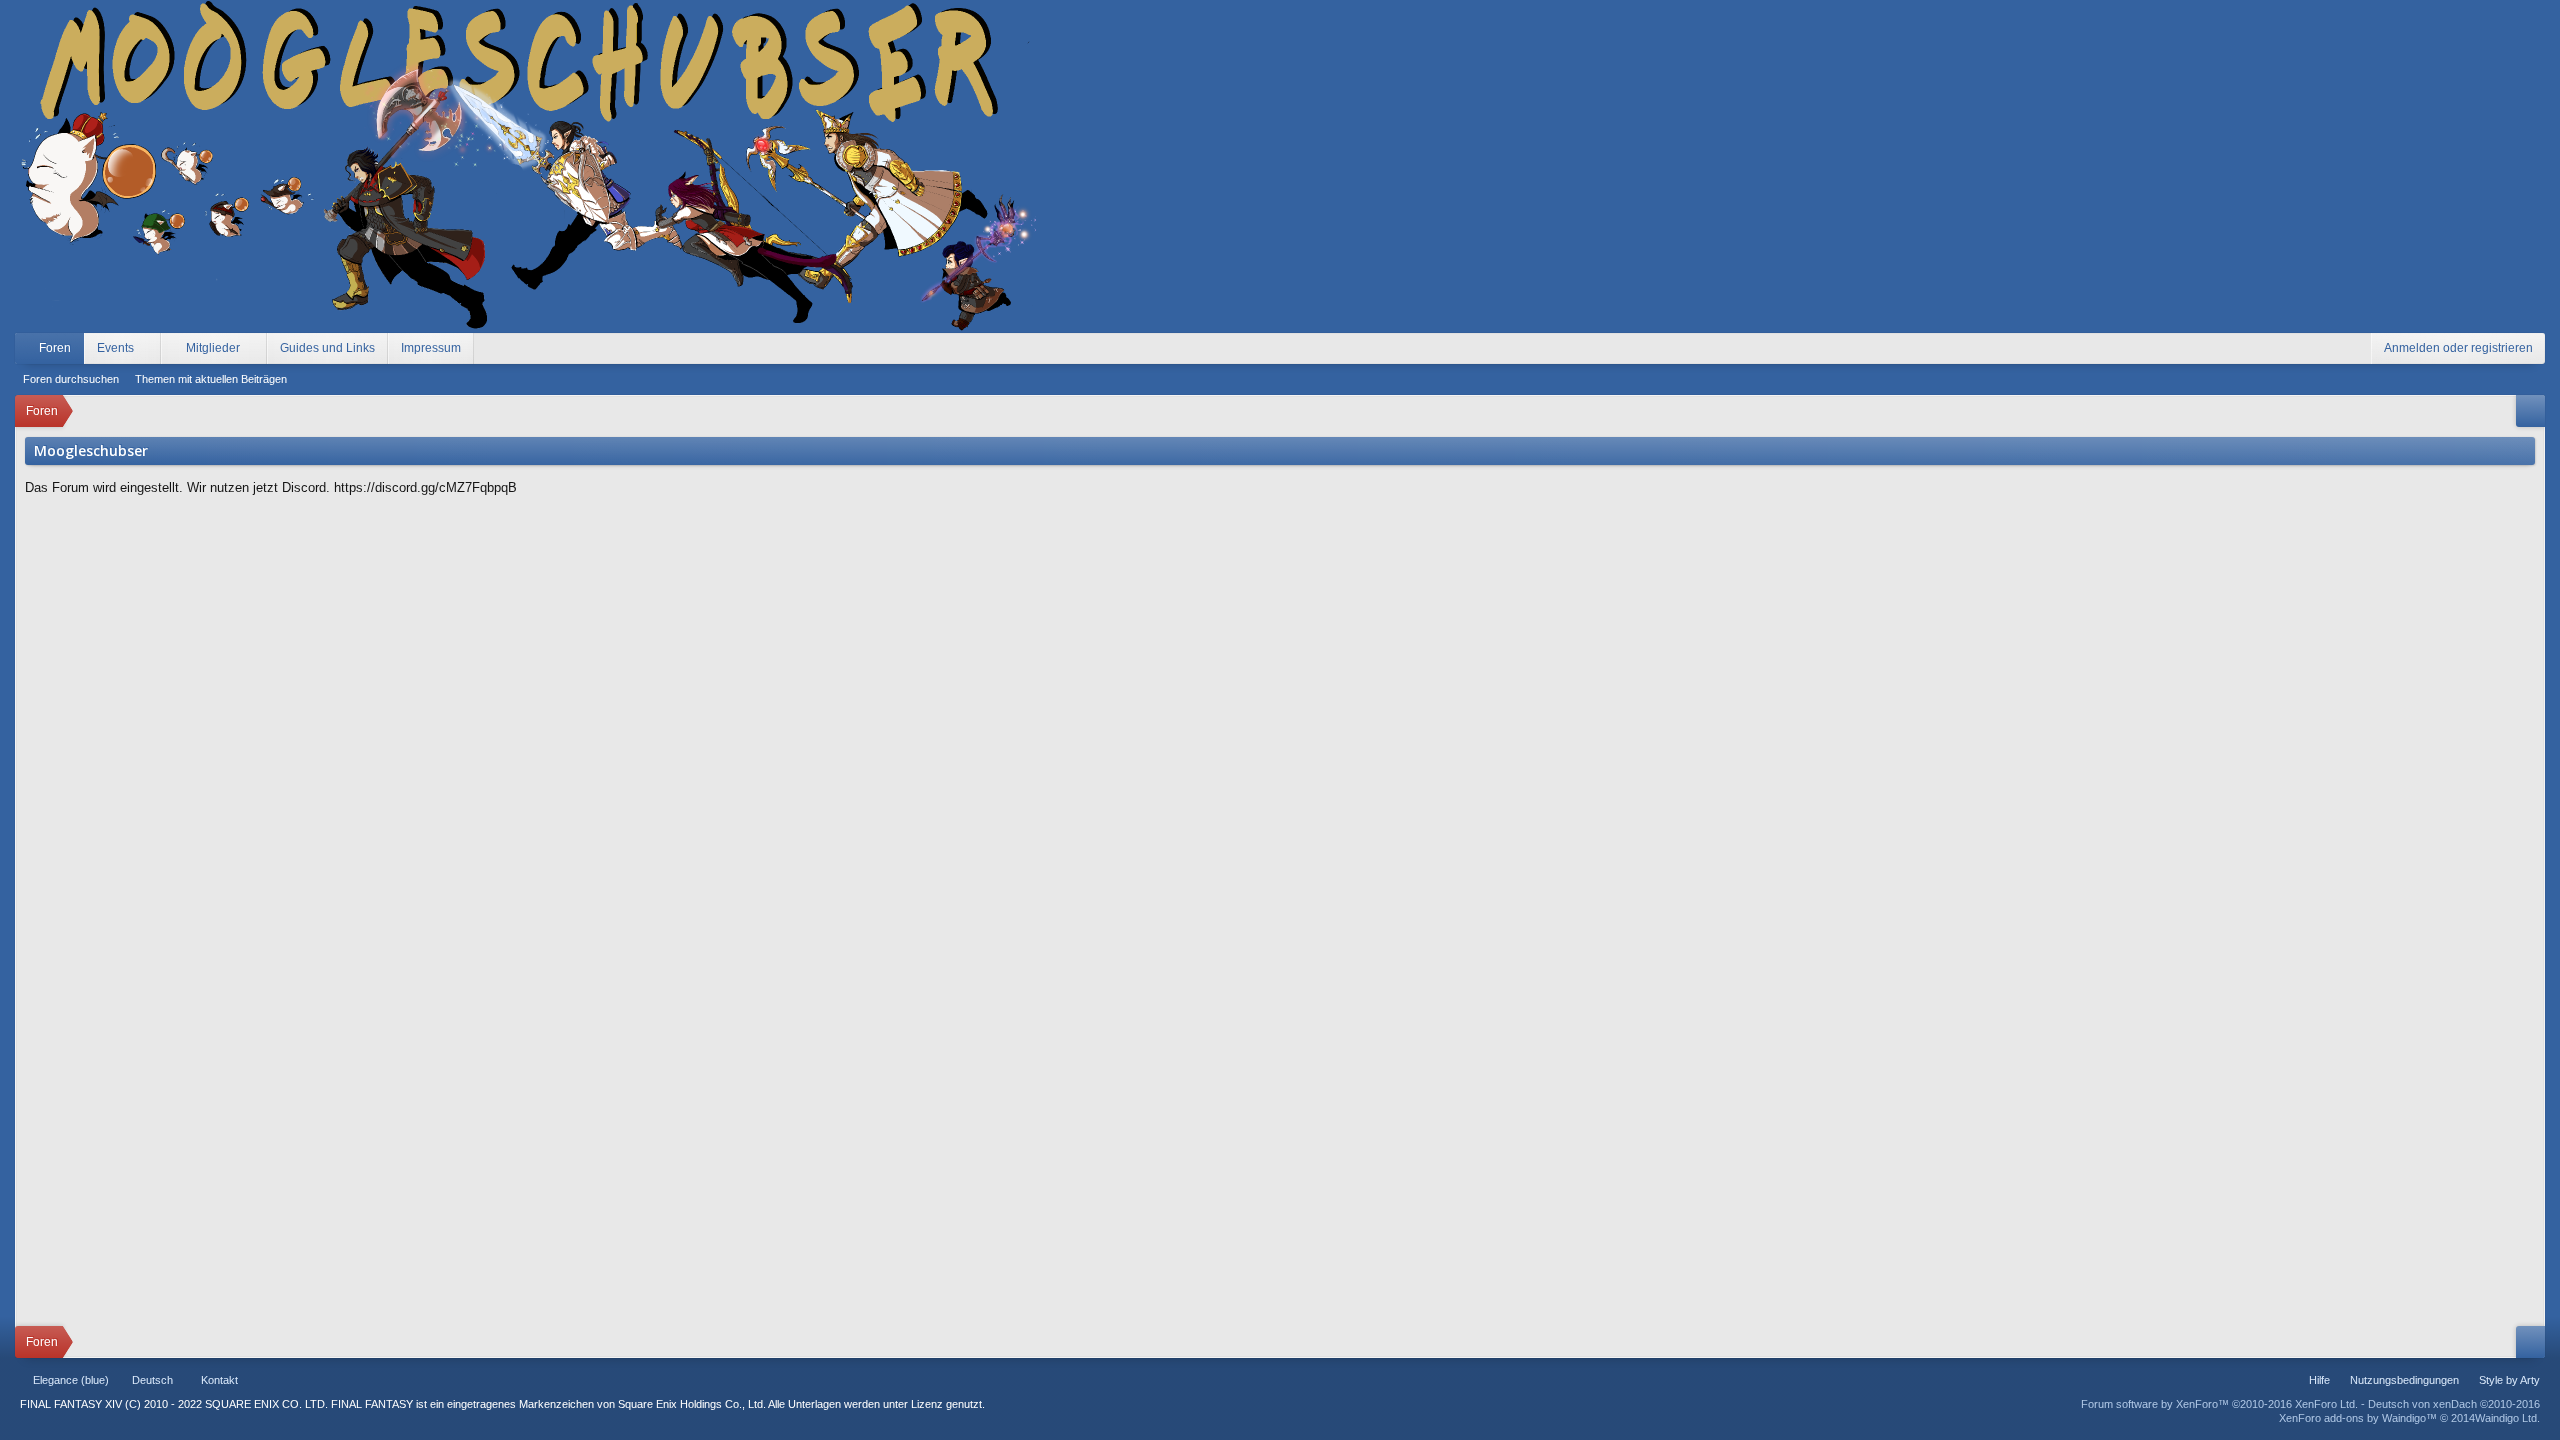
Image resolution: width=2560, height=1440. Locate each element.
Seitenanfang (280, 1380)
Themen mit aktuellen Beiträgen (211, 379)
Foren (55, 348)
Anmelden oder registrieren (2458, 348)
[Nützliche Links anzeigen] (2530, 411)
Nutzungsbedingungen (2404, 1380)
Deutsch (152, 1380)
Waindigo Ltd (2506, 1418)
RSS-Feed (304, 1380)
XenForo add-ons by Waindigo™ (2358, 1418)
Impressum (431, 348)
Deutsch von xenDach (2454, 1404)
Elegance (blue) (71, 1380)
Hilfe (2319, 1380)
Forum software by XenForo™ (2219, 1404)
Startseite (255, 1380)
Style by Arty (2509, 1380)
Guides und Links (327, 348)
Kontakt (219, 1380)
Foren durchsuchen (71, 379)
